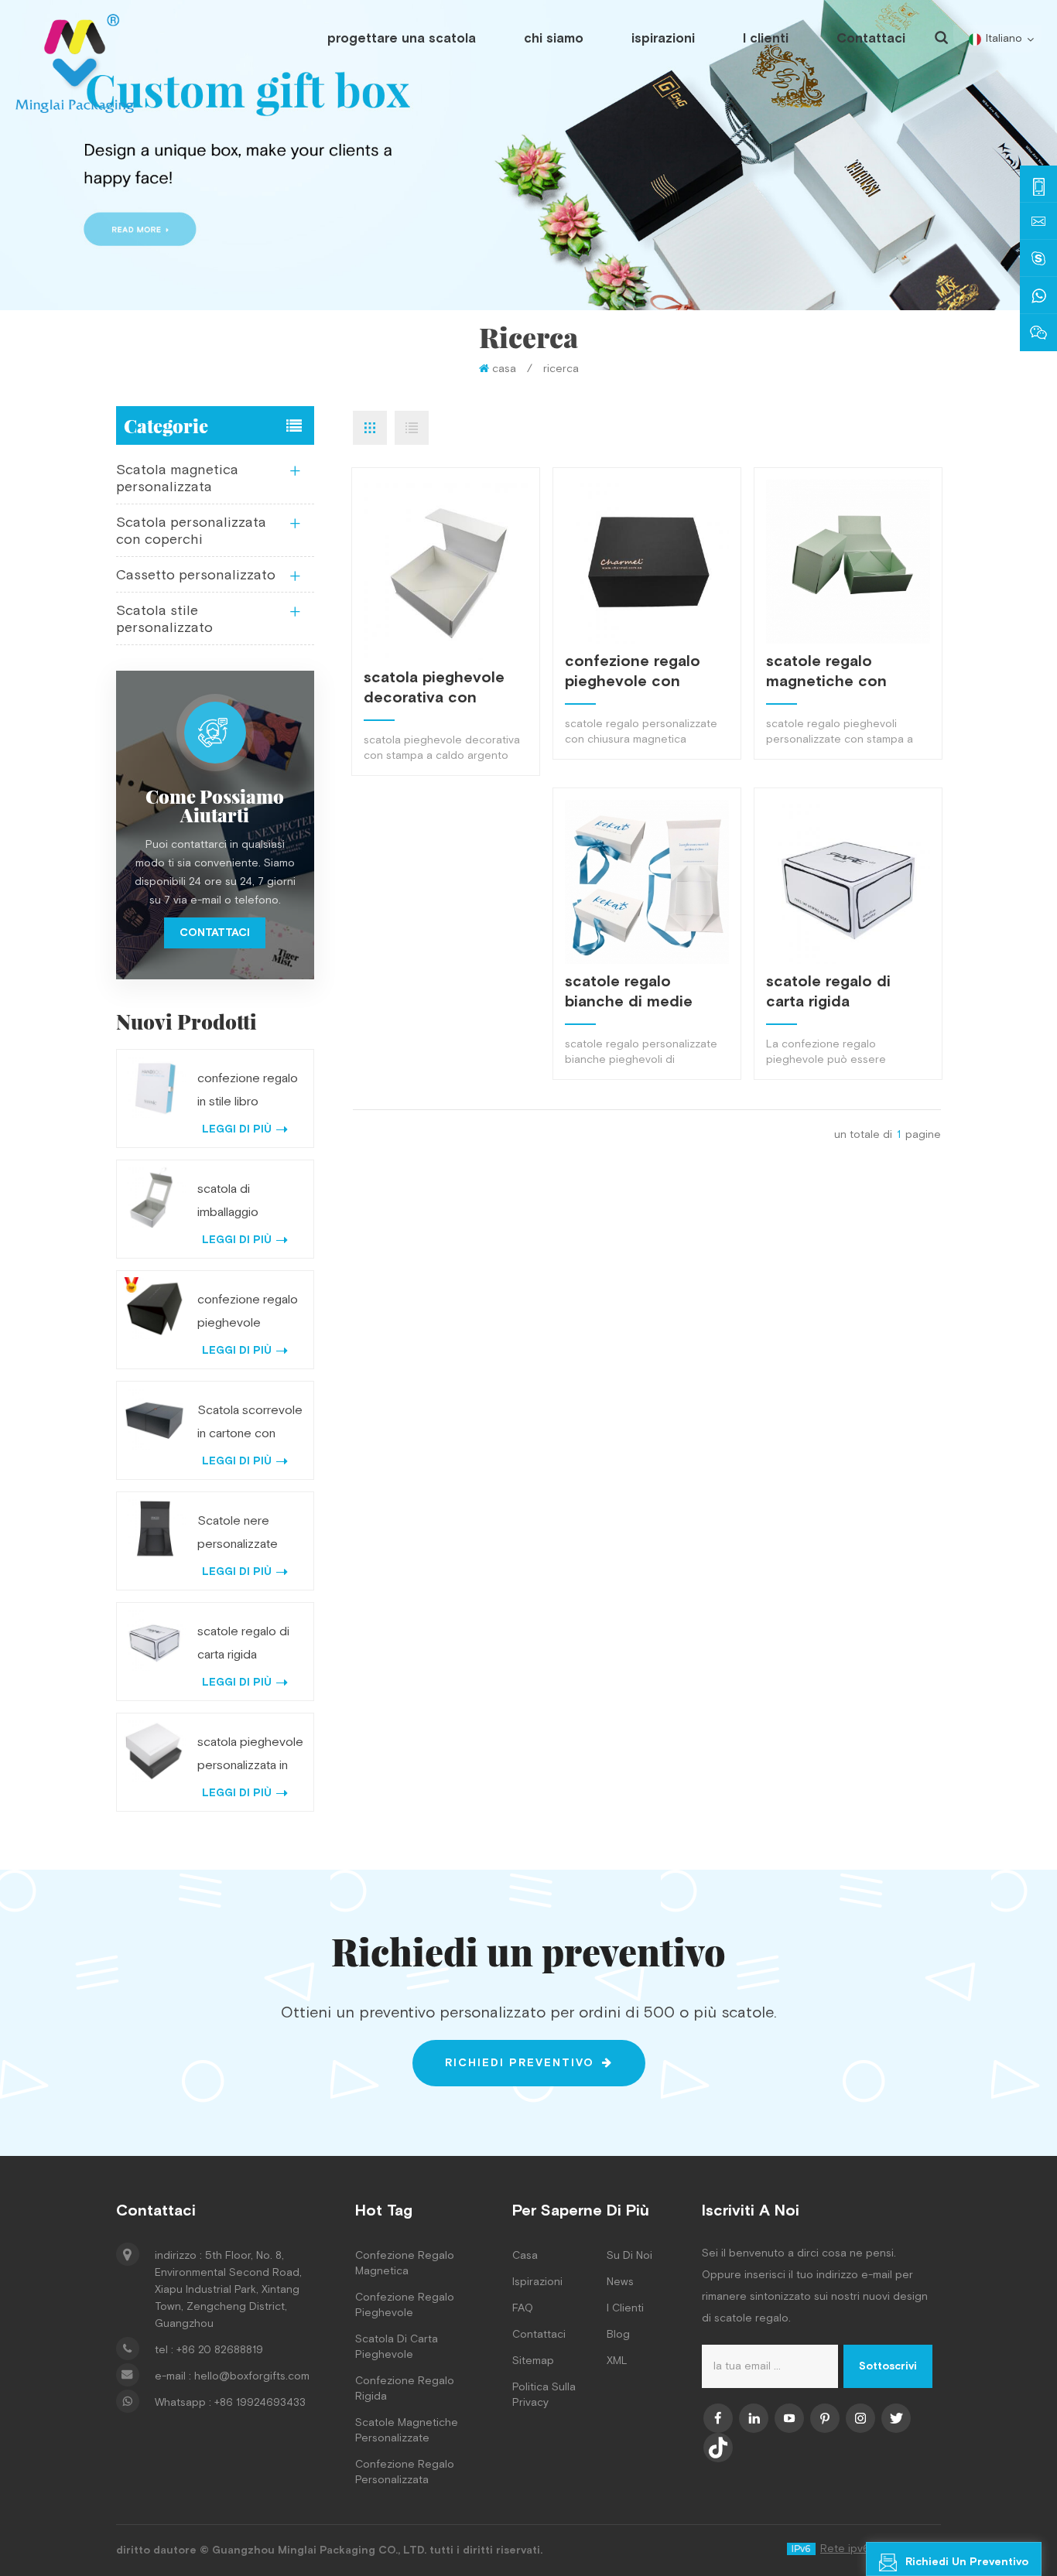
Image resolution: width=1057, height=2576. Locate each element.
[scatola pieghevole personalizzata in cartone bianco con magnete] (154, 1751)
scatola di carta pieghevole (397, 2347)
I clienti (766, 39)
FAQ (523, 2308)
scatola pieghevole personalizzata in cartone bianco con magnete (251, 1756)
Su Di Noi (629, 2256)
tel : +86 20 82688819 (209, 2350)
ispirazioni (663, 39)
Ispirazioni (537, 2282)
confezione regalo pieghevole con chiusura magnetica (637, 671)
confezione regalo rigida (405, 2389)
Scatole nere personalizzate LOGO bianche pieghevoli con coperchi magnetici (250, 1535)
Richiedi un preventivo (967, 2562)
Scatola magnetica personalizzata (177, 478)
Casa (525, 2256)
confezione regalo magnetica (405, 2263)
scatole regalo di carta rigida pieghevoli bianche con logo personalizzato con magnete (836, 992)
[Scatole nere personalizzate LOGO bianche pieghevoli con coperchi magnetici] (154, 1530)
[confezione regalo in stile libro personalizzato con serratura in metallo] (154, 1087)
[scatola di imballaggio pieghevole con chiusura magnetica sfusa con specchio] (154, 1198)
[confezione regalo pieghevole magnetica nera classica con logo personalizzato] (154, 1308)
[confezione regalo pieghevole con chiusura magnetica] (647, 562)
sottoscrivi (888, 2366)
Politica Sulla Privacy (544, 2395)
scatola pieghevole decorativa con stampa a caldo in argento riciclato (434, 688)
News (620, 2282)
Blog (618, 2335)
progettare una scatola (402, 39)
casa (504, 369)
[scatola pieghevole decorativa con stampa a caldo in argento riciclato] (446, 570)
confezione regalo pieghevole (405, 2305)
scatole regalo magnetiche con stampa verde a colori (847, 671)
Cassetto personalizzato (196, 575)
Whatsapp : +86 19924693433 (230, 2403)
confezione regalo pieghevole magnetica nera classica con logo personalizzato (248, 1314)
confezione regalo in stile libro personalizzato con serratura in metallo (250, 1092)
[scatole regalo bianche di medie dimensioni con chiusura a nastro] (647, 882)
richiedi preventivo (520, 2063)
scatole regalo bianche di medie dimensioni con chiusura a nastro (629, 992)
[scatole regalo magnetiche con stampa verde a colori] (848, 562)
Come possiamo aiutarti (215, 805)
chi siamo (554, 39)
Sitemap (533, 2361)
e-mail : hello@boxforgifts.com (232, 2376)
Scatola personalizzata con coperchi (191, 531)
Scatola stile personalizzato (164, 619)
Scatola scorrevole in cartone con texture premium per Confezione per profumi (250, 1424)
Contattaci (871, 39)
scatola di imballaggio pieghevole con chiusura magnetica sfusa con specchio (251, 1203)
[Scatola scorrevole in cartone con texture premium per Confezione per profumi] (154, 1419)
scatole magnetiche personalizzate (407, 2431)
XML (617, 2361)
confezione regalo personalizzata (405, 2472)
